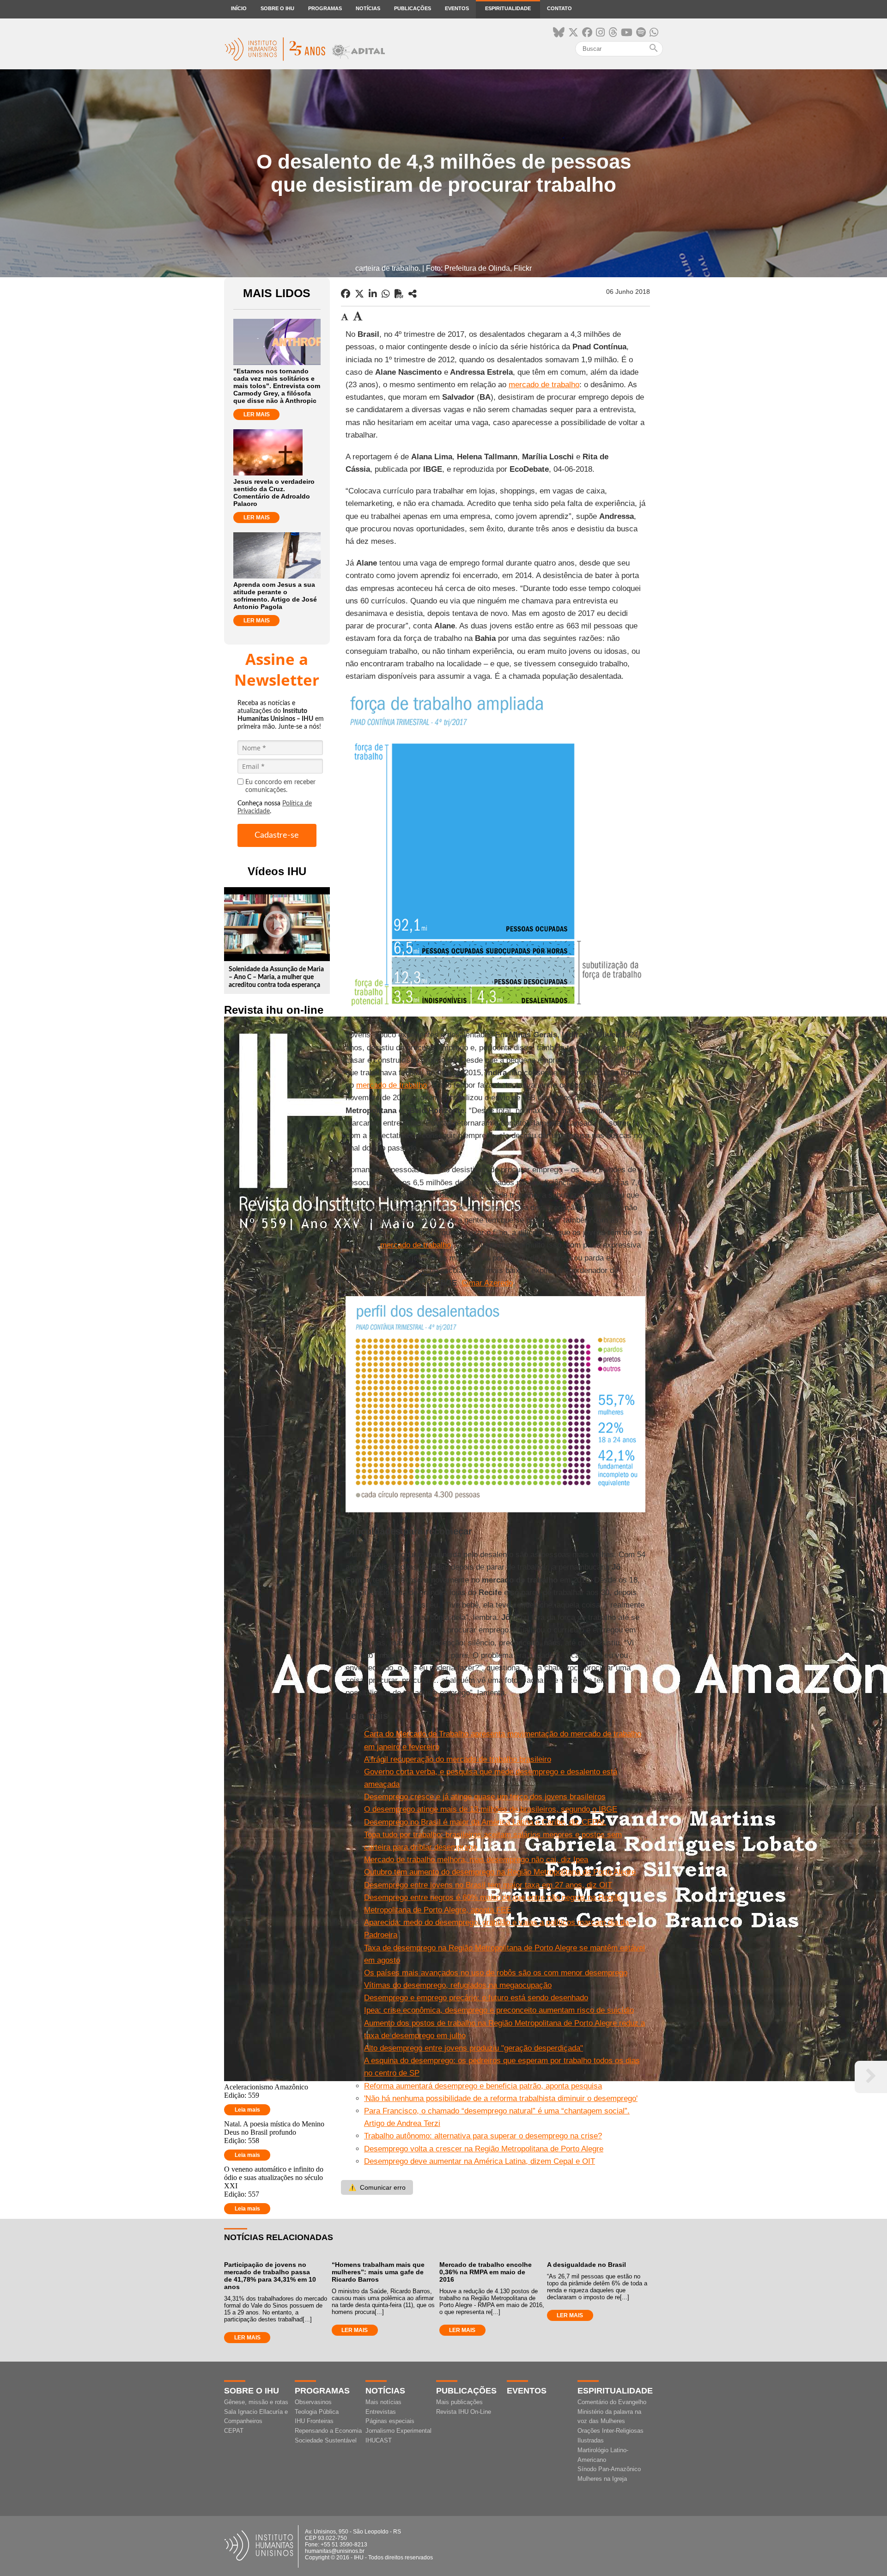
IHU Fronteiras (314, 2421)
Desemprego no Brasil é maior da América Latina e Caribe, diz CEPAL (485, 1822)
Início (239, 8)
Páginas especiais (390, 2421)
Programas (325, 8)
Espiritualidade (508, 8)
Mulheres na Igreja (602, 2479)
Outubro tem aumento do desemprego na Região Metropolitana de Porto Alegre (500, 1872)
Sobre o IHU (277, 8)
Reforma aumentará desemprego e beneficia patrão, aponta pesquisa (483, 2086)
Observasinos (313, 2402)
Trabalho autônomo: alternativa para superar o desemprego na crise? (483, 2136)
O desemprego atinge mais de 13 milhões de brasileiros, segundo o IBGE (491, 1809)
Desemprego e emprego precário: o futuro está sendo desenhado (476, 1998)
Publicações (413, 8)
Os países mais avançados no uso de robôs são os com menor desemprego (496, 1973)
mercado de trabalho (544, 385)
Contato (559, 8)
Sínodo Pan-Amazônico (609, 2469)
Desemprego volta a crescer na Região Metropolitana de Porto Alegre (484, 2149)
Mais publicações (459, 2402)
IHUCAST (379, 2440)
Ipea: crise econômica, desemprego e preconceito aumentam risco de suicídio (499, 2010)
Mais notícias (383, 2402)
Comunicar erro (377, 2187)
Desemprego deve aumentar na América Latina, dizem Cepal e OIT (480, 2161)
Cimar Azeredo (487, 1283)
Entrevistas (381, 2412)
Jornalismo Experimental (398, 2431)
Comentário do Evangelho (612, 2402)
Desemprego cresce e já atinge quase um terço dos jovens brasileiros (485, 1797)
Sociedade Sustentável (326, 2440)
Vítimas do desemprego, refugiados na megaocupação (458, 1985)
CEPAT (234, 2431)
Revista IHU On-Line (464, 2412)
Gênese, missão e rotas (256, 2402)
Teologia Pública (317, 2412)
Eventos (457, 8)
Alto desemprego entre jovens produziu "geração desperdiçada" (474, 2048)
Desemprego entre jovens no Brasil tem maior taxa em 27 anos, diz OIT (488, 1885)
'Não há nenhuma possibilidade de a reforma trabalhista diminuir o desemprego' (501, 2098)
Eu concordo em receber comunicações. (280, 786)
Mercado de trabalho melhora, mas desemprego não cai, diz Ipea (476, 1860)
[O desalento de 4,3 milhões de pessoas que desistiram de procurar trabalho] (413, 294)
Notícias (368, 8)
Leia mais (247, 2110)
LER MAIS (257, 414)
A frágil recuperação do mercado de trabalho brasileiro (458, 1759)
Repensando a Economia (328, 2431)
